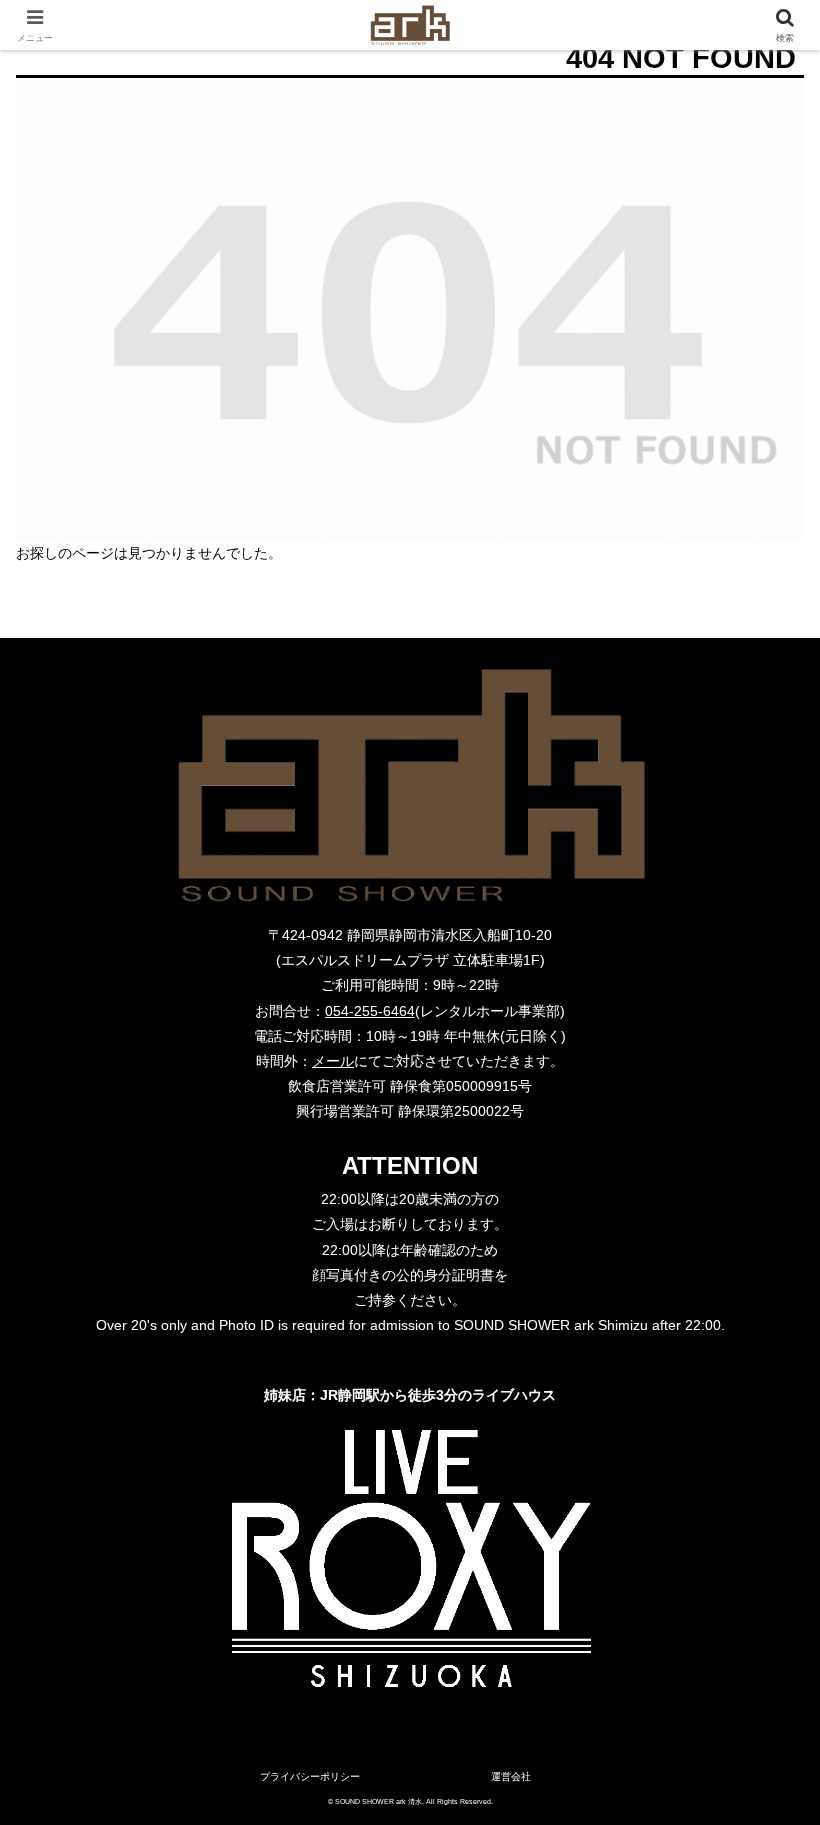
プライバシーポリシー (310, 1776)
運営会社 (511, 1776)
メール (333, 1061)
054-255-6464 (370, 1011)
